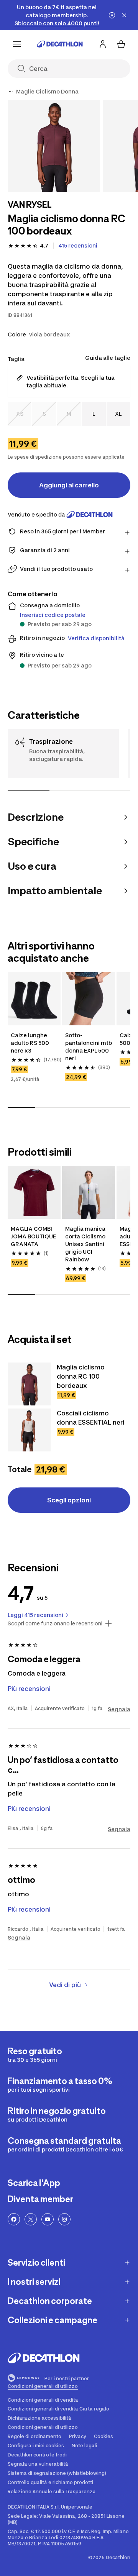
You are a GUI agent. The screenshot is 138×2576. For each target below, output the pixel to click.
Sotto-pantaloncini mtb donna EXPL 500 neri (89, 1047)
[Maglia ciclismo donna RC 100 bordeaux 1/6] (54, 146)
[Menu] (17, 44)
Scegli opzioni (69, 1500)
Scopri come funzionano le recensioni (55, 1623)
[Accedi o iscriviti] (103, 44)
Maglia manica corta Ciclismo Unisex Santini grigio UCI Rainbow (86, 1244)
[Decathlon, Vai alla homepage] (60, 44)
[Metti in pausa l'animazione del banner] (112, 15)
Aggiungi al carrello (69, 485)
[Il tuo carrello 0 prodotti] (121, 44)
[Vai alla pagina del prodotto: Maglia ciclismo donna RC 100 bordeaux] (29, 1384)
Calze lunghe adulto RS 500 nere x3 (30, 1043)
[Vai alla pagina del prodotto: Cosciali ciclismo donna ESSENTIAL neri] (29, 1430)
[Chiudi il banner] (124, 15)
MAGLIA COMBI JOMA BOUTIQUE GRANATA (34, 1236)
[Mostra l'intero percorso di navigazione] (11, 92)
